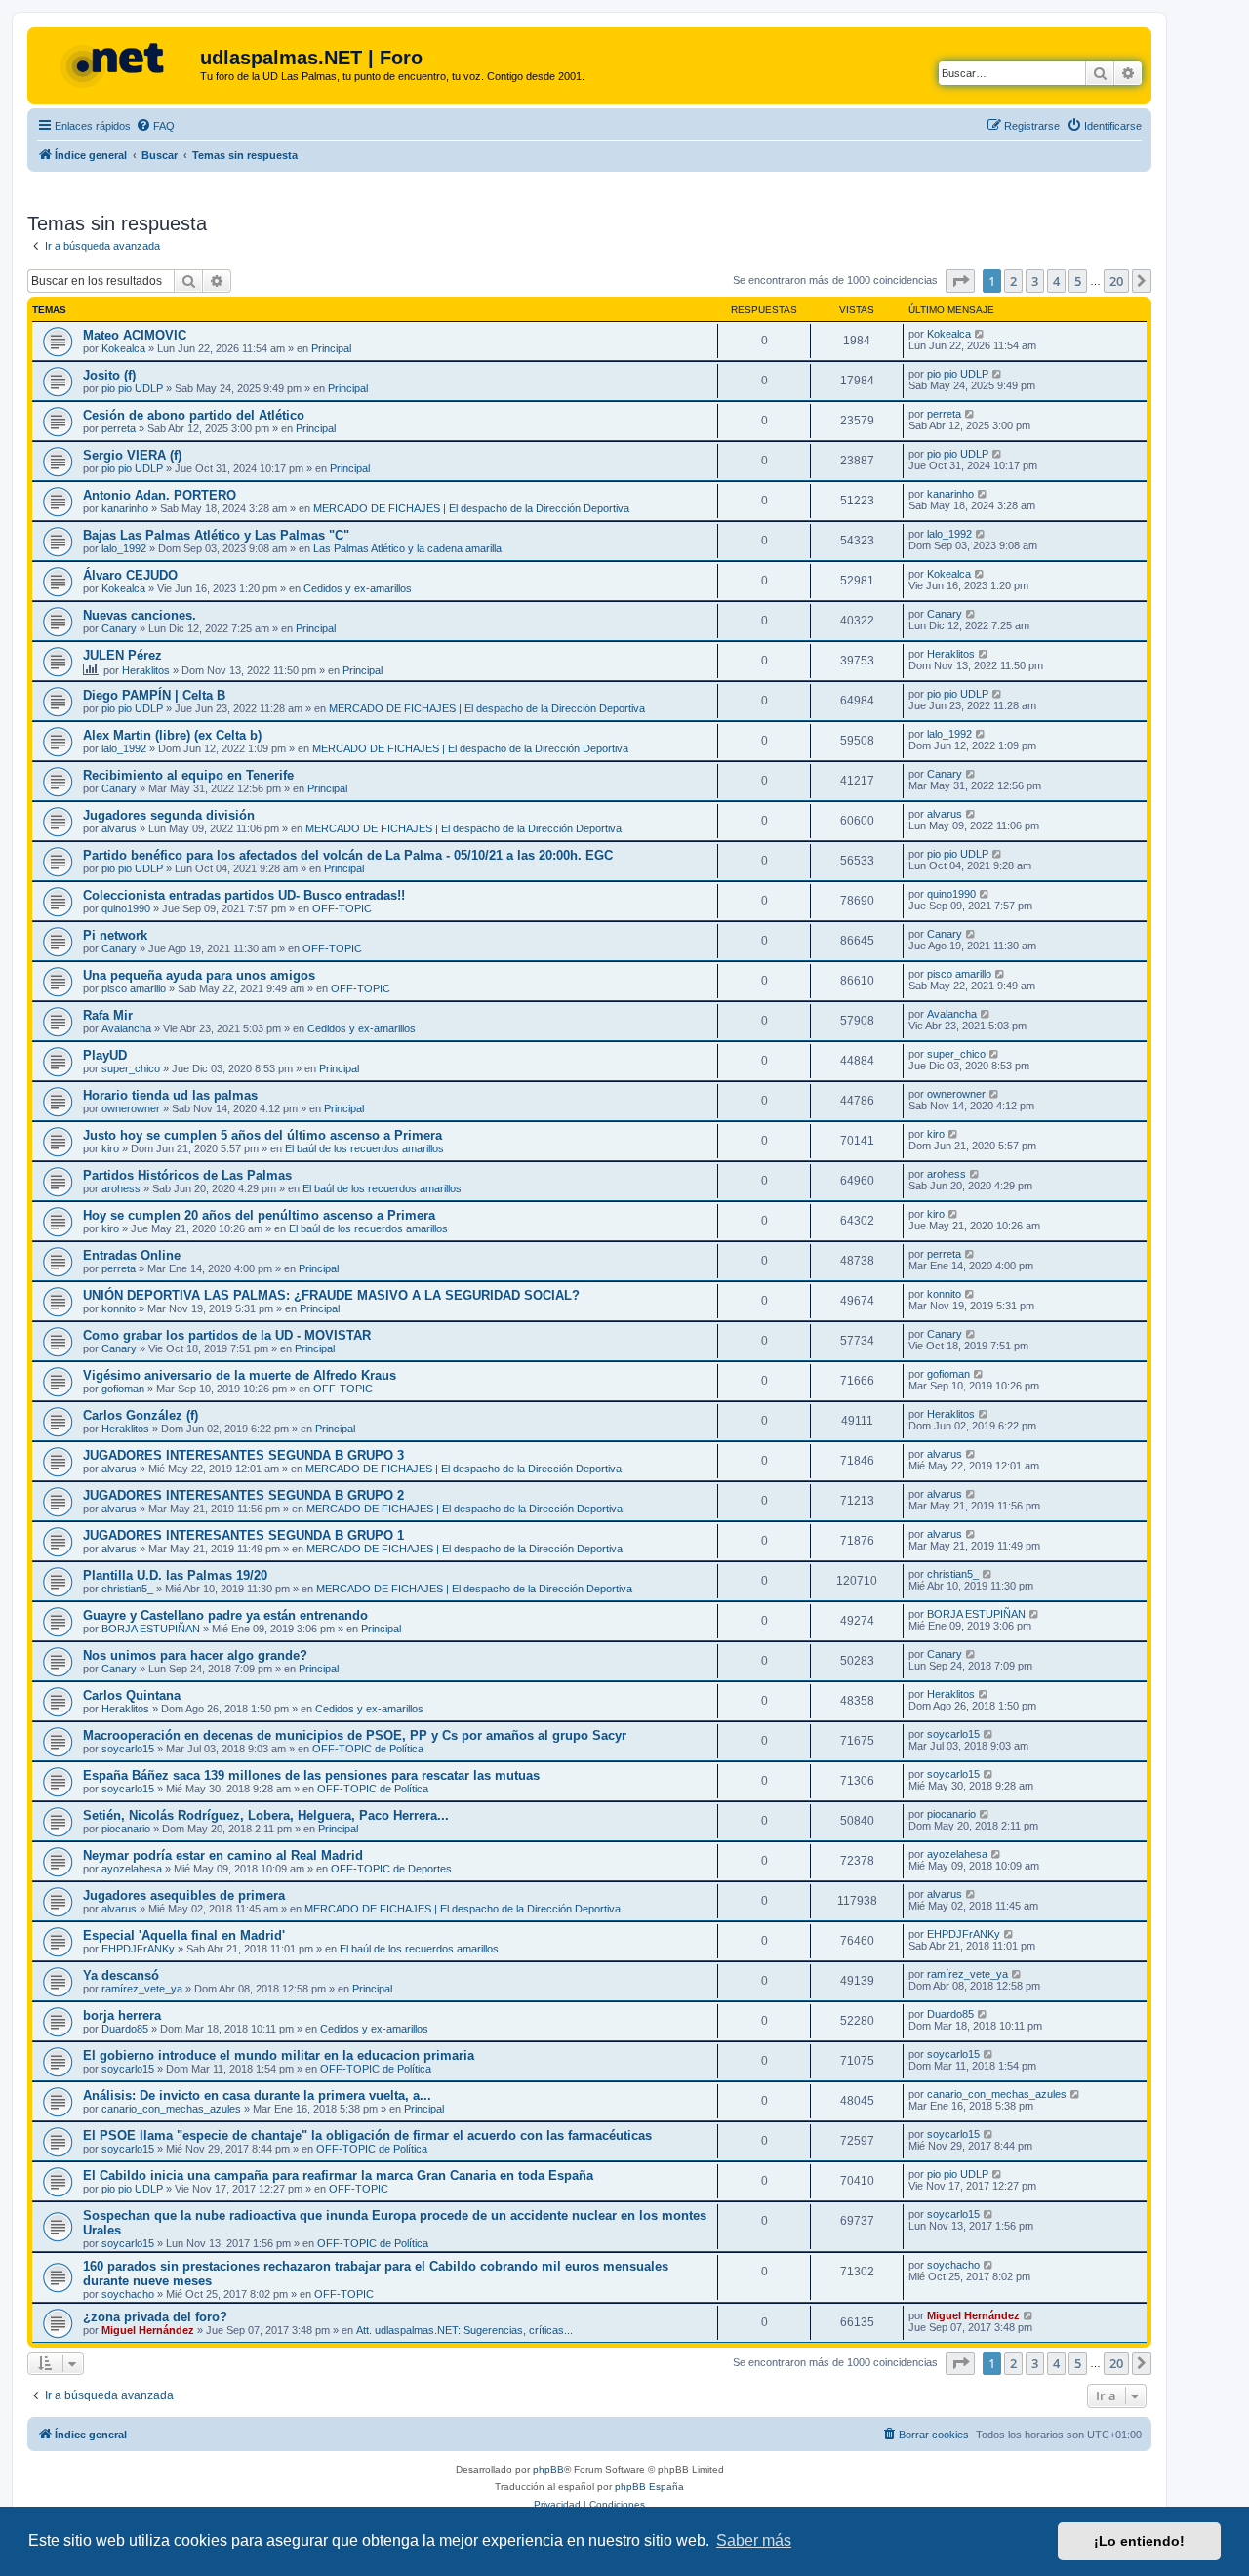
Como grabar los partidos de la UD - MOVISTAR (227, 1335)
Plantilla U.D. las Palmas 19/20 (175, 1575)
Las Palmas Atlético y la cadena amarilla (407, 548)
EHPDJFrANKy (138, 1949)
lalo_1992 (124, 548)
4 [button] (1056, 281)
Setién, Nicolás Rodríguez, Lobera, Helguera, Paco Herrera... (266, 1815)
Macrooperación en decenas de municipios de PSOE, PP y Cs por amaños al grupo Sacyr (355, 1735)
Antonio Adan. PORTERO (160, 495)
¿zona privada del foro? (155, 2317)
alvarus (119, 828)
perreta (119, 428)
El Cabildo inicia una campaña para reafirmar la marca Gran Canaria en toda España (338, 2175)
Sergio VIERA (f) (132, 455)
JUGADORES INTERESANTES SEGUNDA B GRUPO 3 (243, 1455)
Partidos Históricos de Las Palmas (187, 1175)
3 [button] (1035, 281)
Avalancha (126, 1028)
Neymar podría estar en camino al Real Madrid (223, 1855)
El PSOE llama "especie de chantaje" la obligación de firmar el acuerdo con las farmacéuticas (367, 2135)
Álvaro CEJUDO (130, 575)
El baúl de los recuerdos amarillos (364, 1148)
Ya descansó (121, 1975)
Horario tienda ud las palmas (170, 1095)
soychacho (128, 2294)
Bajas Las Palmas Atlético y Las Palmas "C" (216, 535)
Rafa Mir (108, 1015)
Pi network (115, 935)
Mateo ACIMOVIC (135, 335)
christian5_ (127, 1589)
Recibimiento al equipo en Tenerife (188, 775)
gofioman (123, 1389)
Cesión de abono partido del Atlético (194, 415)
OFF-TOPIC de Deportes (391, 1869)
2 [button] (1013, 281)
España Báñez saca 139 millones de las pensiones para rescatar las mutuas (311, 1775)
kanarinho (125, 508)
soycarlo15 (128, 1749)
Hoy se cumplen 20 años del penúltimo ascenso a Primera (259, 1215)
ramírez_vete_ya (142, 1989)
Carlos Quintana (132, 1695)
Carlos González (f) (141, 1415)
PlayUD (105, 1055)
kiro (110, 1148)
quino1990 (126, 908)
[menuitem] (155, 126)
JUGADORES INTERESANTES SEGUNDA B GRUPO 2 (243, 1495)
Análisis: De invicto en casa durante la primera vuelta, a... (257, 2095)
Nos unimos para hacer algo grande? (195, 1655)
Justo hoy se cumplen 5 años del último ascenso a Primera (262, 1135)
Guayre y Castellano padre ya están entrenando (225, 1615)
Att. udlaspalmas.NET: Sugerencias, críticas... (464, 2330)
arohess (121, 1188)
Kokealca (123, 348)
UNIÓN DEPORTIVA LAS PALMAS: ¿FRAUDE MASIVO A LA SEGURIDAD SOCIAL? (331, 1295)
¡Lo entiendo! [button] (1139, 2541)
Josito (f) (109, 375)
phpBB (548, 2469)
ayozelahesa (132, 1869)
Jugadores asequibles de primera (184, 1895)
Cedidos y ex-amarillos (358, 588)
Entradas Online (132, 1255)
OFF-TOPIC (342, 908)
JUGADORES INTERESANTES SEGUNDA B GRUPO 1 (243, 1535)
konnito (119, 1308)
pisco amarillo (134, 988)
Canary (119, 628)
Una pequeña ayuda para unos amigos (199, 975)
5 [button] (1078, 281)
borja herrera (122, 2015)
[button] (960, 281)
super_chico (131, 1068)
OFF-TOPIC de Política (368, 1749)
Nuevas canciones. (140, 615)
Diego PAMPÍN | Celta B (154, 695)
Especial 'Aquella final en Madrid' (184, 1935)
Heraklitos (146, 670)
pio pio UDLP (132, 388)
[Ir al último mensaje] (980, 334)
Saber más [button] (754, 2540)
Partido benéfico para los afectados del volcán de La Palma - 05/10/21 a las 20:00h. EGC (348, 855)
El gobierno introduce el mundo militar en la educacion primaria (279, 2055)
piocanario (126, 1829)
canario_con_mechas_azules (171, 2109)
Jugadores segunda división (169, 815)
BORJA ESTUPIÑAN (151, 1629)
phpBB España (649, 2487)
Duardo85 (125, 2029)
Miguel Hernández (148, 2330)
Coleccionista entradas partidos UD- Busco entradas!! (244, 895)
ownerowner (131, 1108)
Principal (331, 348)
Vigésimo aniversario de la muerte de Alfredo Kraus (240, 1375)
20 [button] (1116, 281)
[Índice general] (116, 63)
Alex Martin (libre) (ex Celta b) (172, 735)
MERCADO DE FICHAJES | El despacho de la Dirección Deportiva (471, 508)
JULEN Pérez (122, 655)
